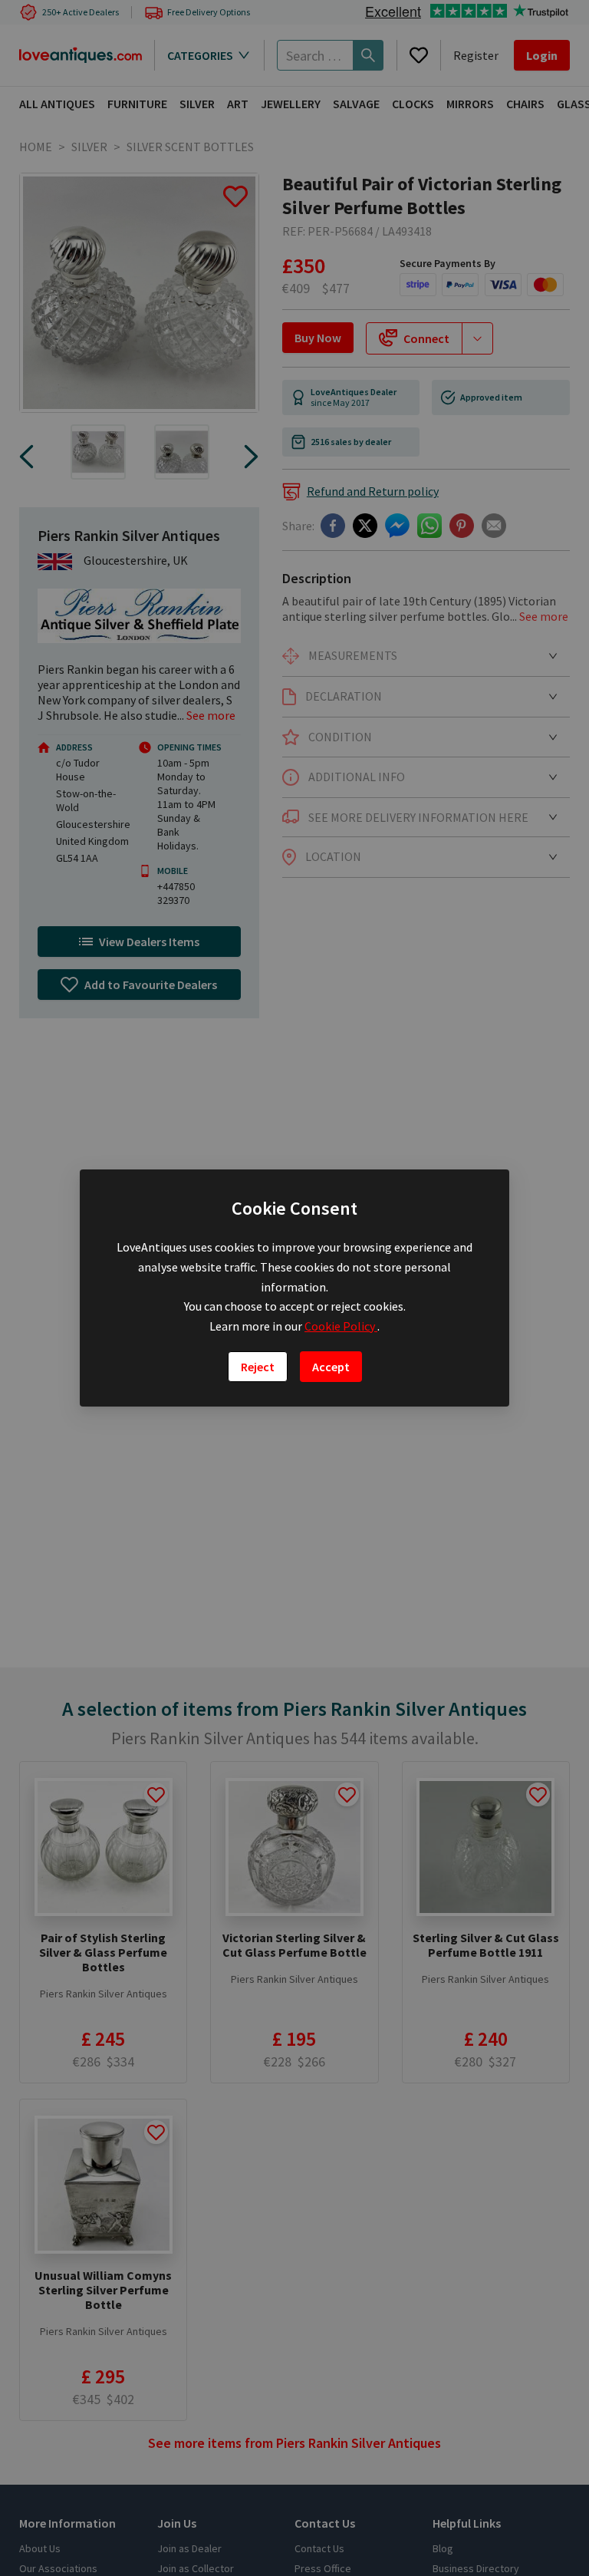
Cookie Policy (341, 1326)
